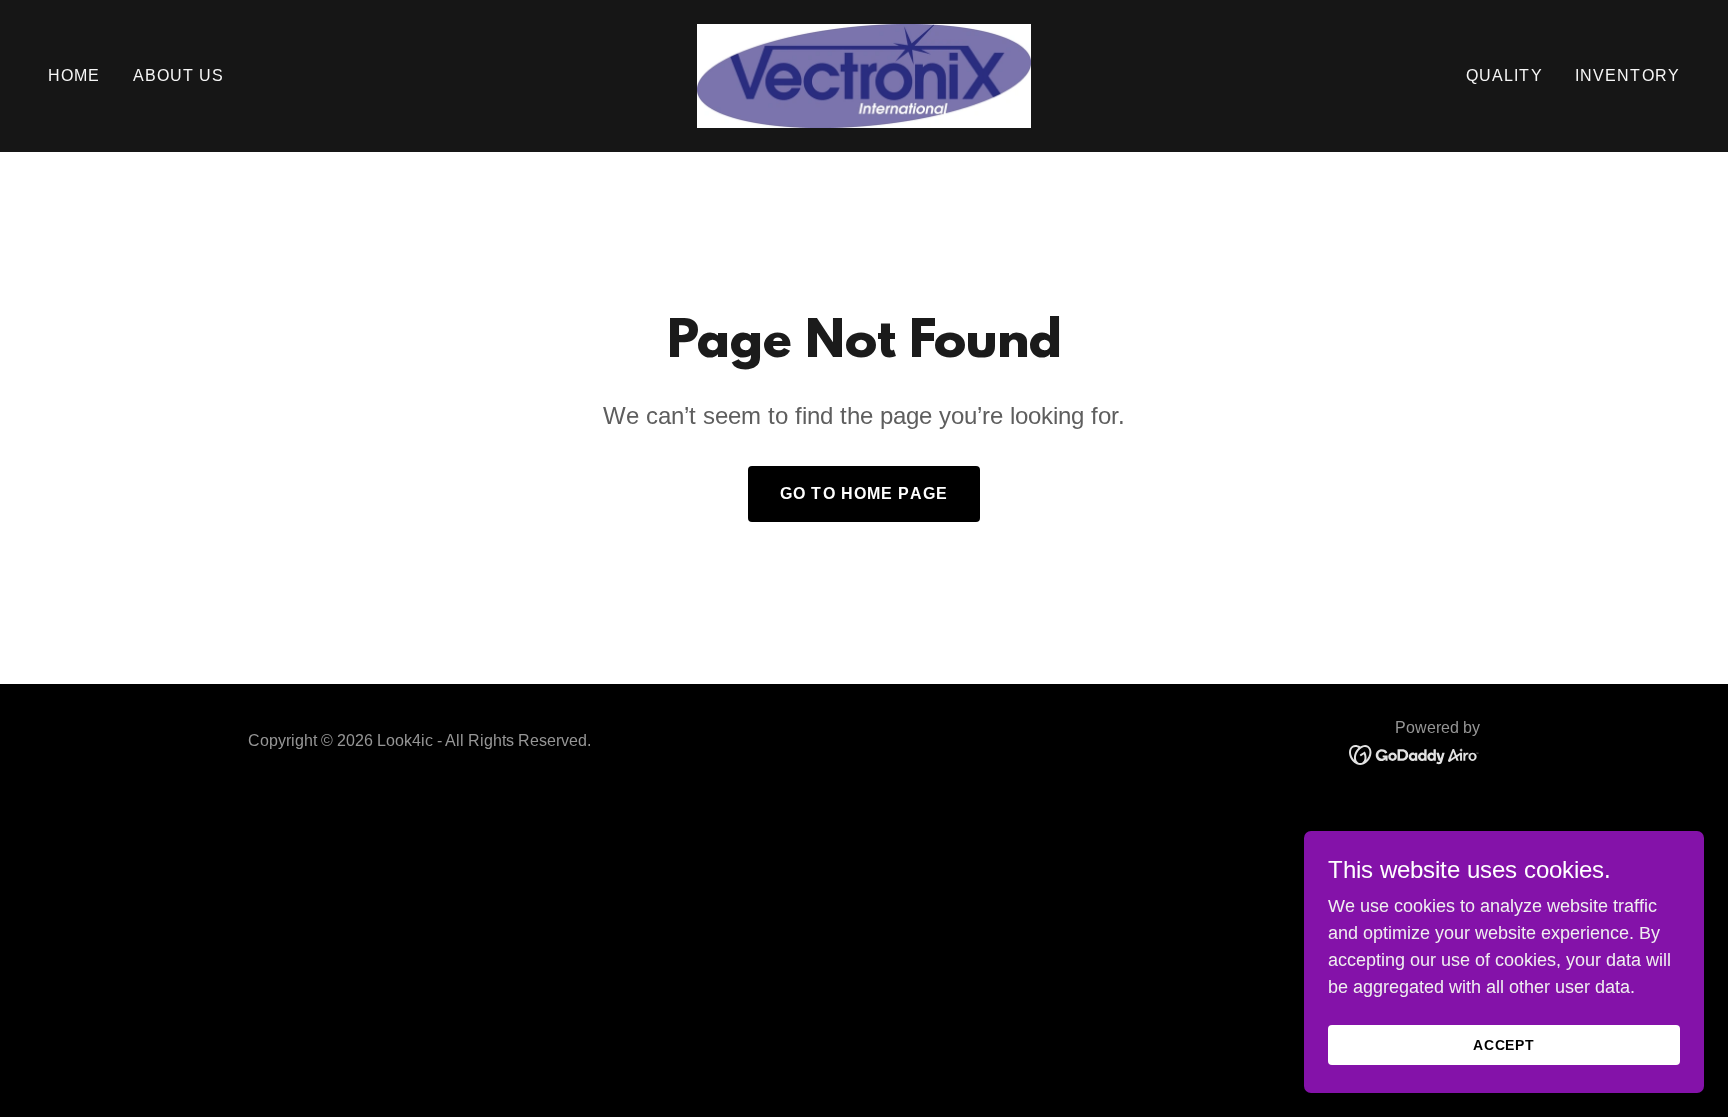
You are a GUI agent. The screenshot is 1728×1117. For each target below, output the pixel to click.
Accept (1504, 1045)
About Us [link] (179, 75)
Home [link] (74, 75)
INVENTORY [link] (1627, 75)
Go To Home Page (864, 493)
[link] (864, 75)
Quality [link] (1504, 75)
